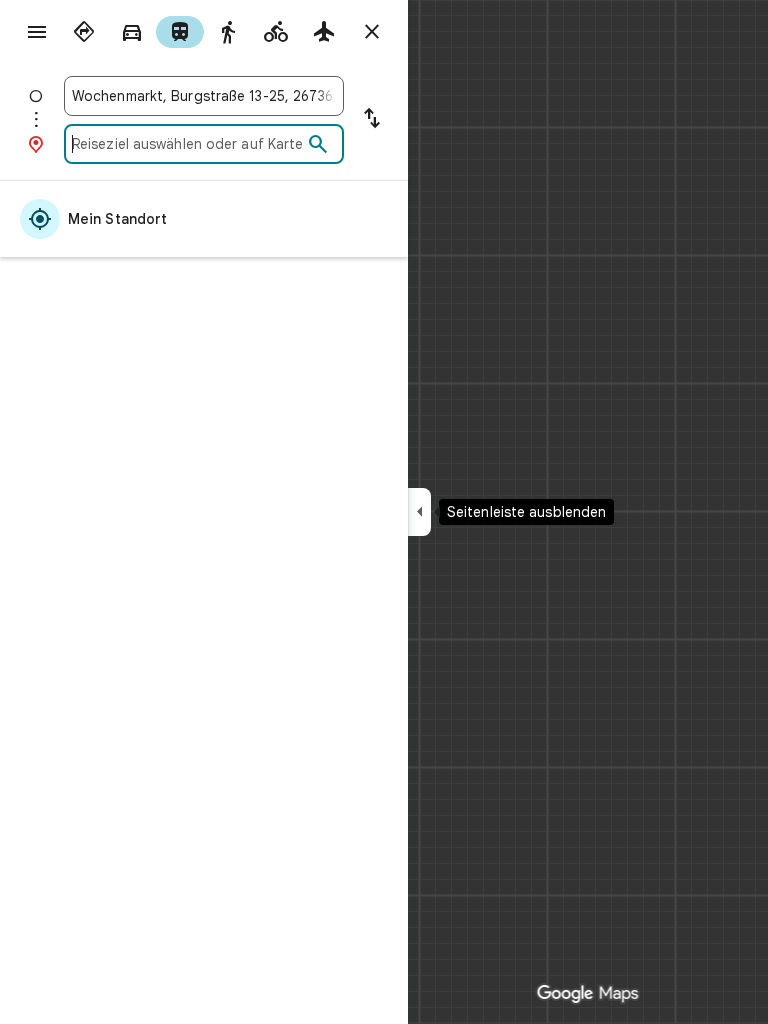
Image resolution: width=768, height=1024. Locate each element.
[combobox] (204, 96)
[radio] (84, 32)
